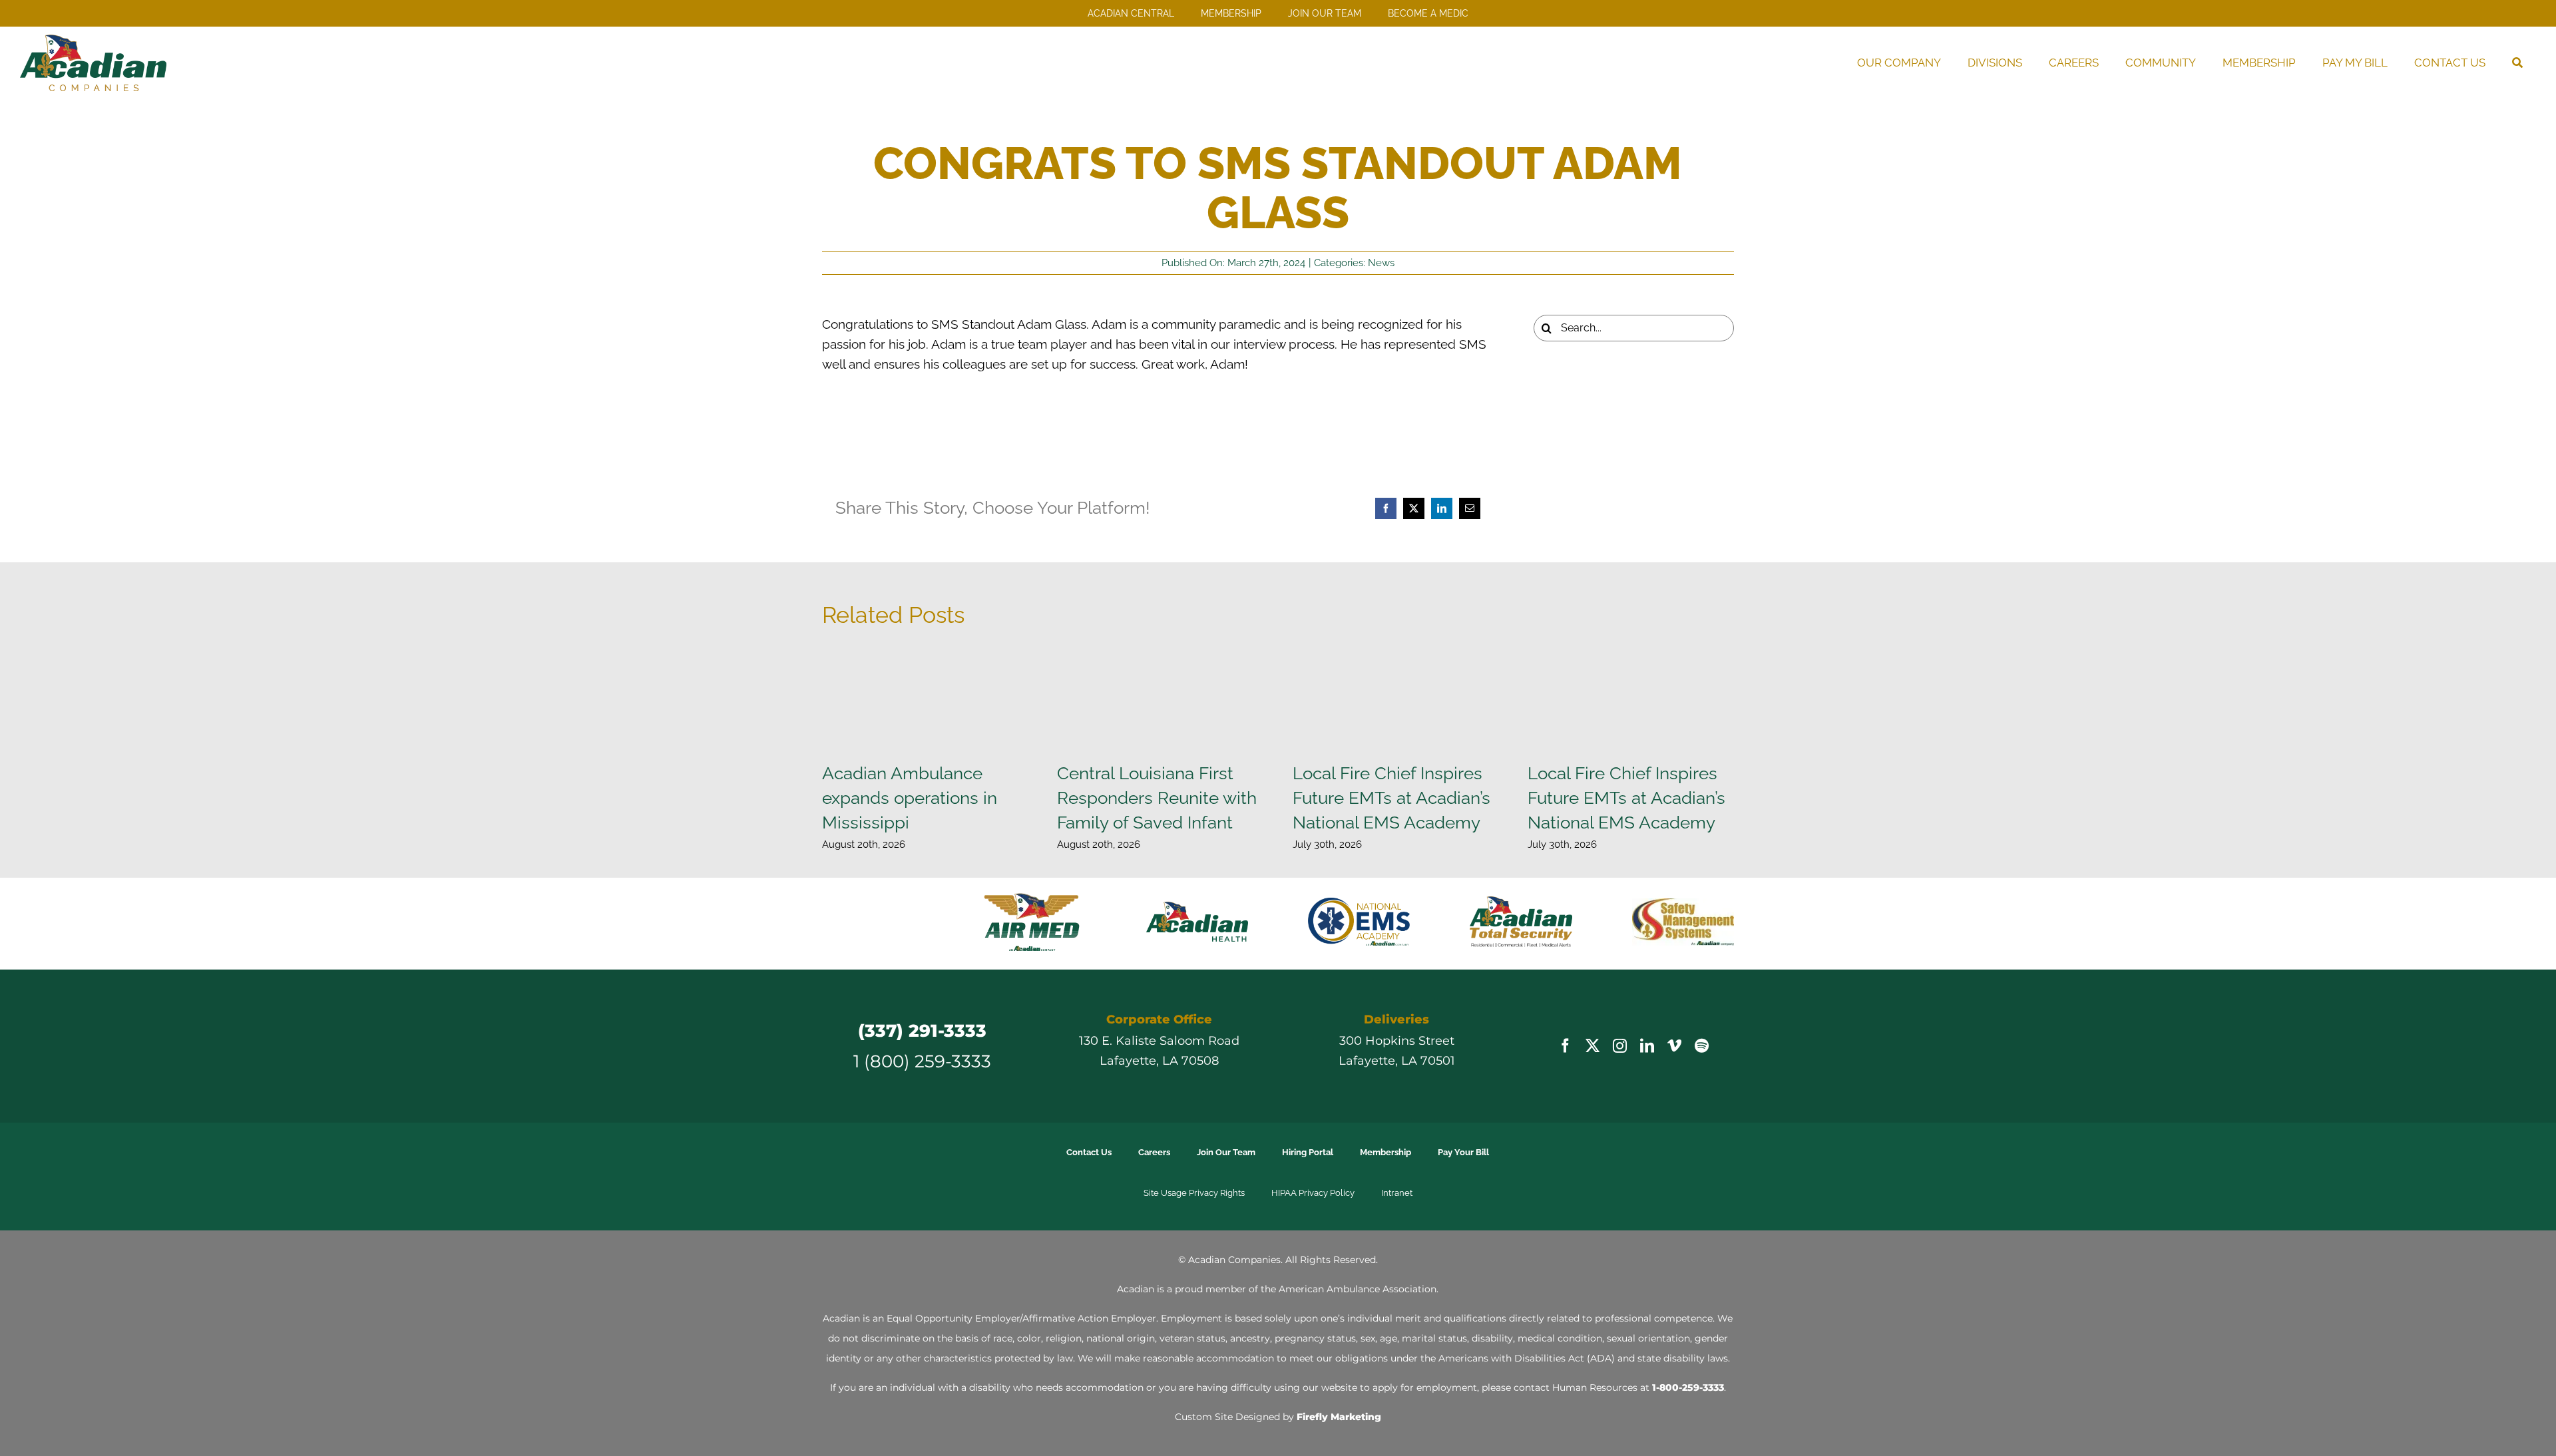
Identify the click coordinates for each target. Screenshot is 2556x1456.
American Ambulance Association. (1359, 1245)
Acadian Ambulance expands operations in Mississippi (910, 798)
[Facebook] (1386, 508)
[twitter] (1593, 1002)
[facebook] (1565, 1002)
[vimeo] (1674, 1002)
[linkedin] (1647, 1002)
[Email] (1470, 508)
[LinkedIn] (1442, 508)
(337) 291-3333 (922, 987)
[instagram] (1620, 1002)
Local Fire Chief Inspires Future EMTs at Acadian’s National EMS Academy (1391, 798)
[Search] (2517, 63)
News (1381, 263)
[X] (1414, 508)
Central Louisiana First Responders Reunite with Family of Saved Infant (1157, 798)
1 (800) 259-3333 (922, 1017)
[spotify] (1702, 1002)
